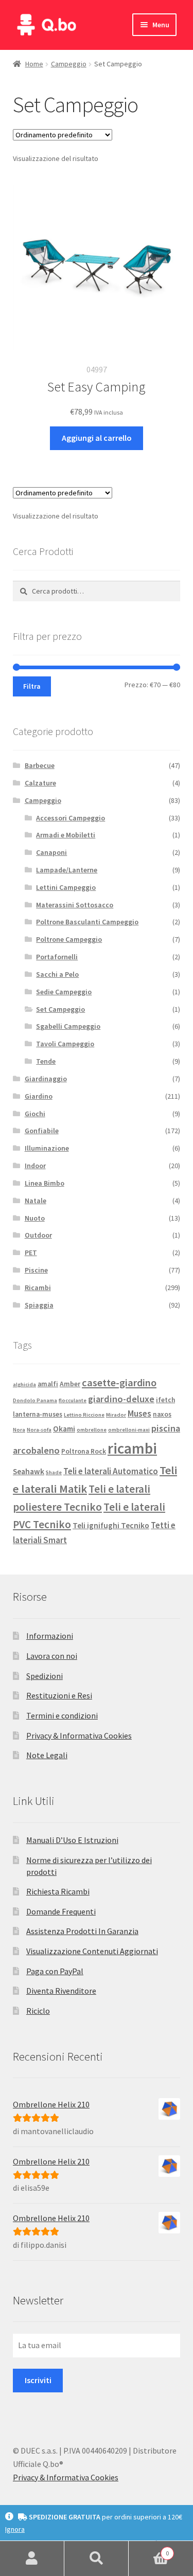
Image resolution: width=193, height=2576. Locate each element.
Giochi (35, 1114)
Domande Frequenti (61, 1911)
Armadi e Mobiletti (66, 835)
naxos (162, 1414)
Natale (36, 1201)
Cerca (97, 2559)
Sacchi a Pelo (57, 974)
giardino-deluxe (121, 1399)
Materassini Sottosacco (75, 905)
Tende (46, 1061)
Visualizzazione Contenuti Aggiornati (92, 1951)
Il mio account (32, 2559)
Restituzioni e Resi (59, 1695)
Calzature (40, 783)
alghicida (24, 1384)
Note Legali (47, 1755)
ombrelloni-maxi (129, 1430)
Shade (54, 1472)
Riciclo (38, 2011)
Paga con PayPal (55, 1971)
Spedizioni (45, 1676)
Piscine (36, 1270)
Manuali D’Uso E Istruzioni (72, 1840)
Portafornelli (57, 957)
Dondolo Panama (35, 1400)
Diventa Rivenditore (61, 1991)
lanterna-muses (38, 1414)
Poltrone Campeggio (69, 939)
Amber (70, 1384)
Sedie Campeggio (64, 992)
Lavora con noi (52, 1656)
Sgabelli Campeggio (68, 1026)
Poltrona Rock (84, 1451)
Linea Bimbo (45, 1183)
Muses (139, 1414)
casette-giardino (119, 1383)
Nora (19, 1430)
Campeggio (69, 64)
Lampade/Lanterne (67, 870)
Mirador (116, 1415)
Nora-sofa (39, 1430)
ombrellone (92, 1430)
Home (34, 64)
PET (31, 1253)
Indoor (35, 1166)
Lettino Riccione (84, 1415)
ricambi (132, 1448)
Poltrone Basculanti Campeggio (87, 922)
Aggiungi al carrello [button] (97, 438)
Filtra (32, 686)
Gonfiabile (42, 1131)
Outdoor (38, 1235)
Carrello (149, 2550)
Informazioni (50, 1636)
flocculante (73, 1400)
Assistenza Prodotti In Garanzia (82, 1931)
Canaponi (51, 852)
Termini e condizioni (62, 1715)
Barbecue (40, 765)
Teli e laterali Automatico (111, 1471)
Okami (64, 1429)
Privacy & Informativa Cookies (79, 1736)
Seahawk (29, 1471)
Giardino (39, 1096)
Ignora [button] (15, 2529)
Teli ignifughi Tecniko (111, 1525)
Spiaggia (39, 1305)
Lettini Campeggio (66, 887)
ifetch (165, 1400)
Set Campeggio (60, 1009)
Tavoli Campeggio (65, 1044)
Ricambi (38, 1287)
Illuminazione (47, 1148)
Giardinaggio (46, 1079)
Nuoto (35, 1218)
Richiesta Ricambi (58, 1891)
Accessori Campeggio (71, 818)
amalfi (48, 1384)
